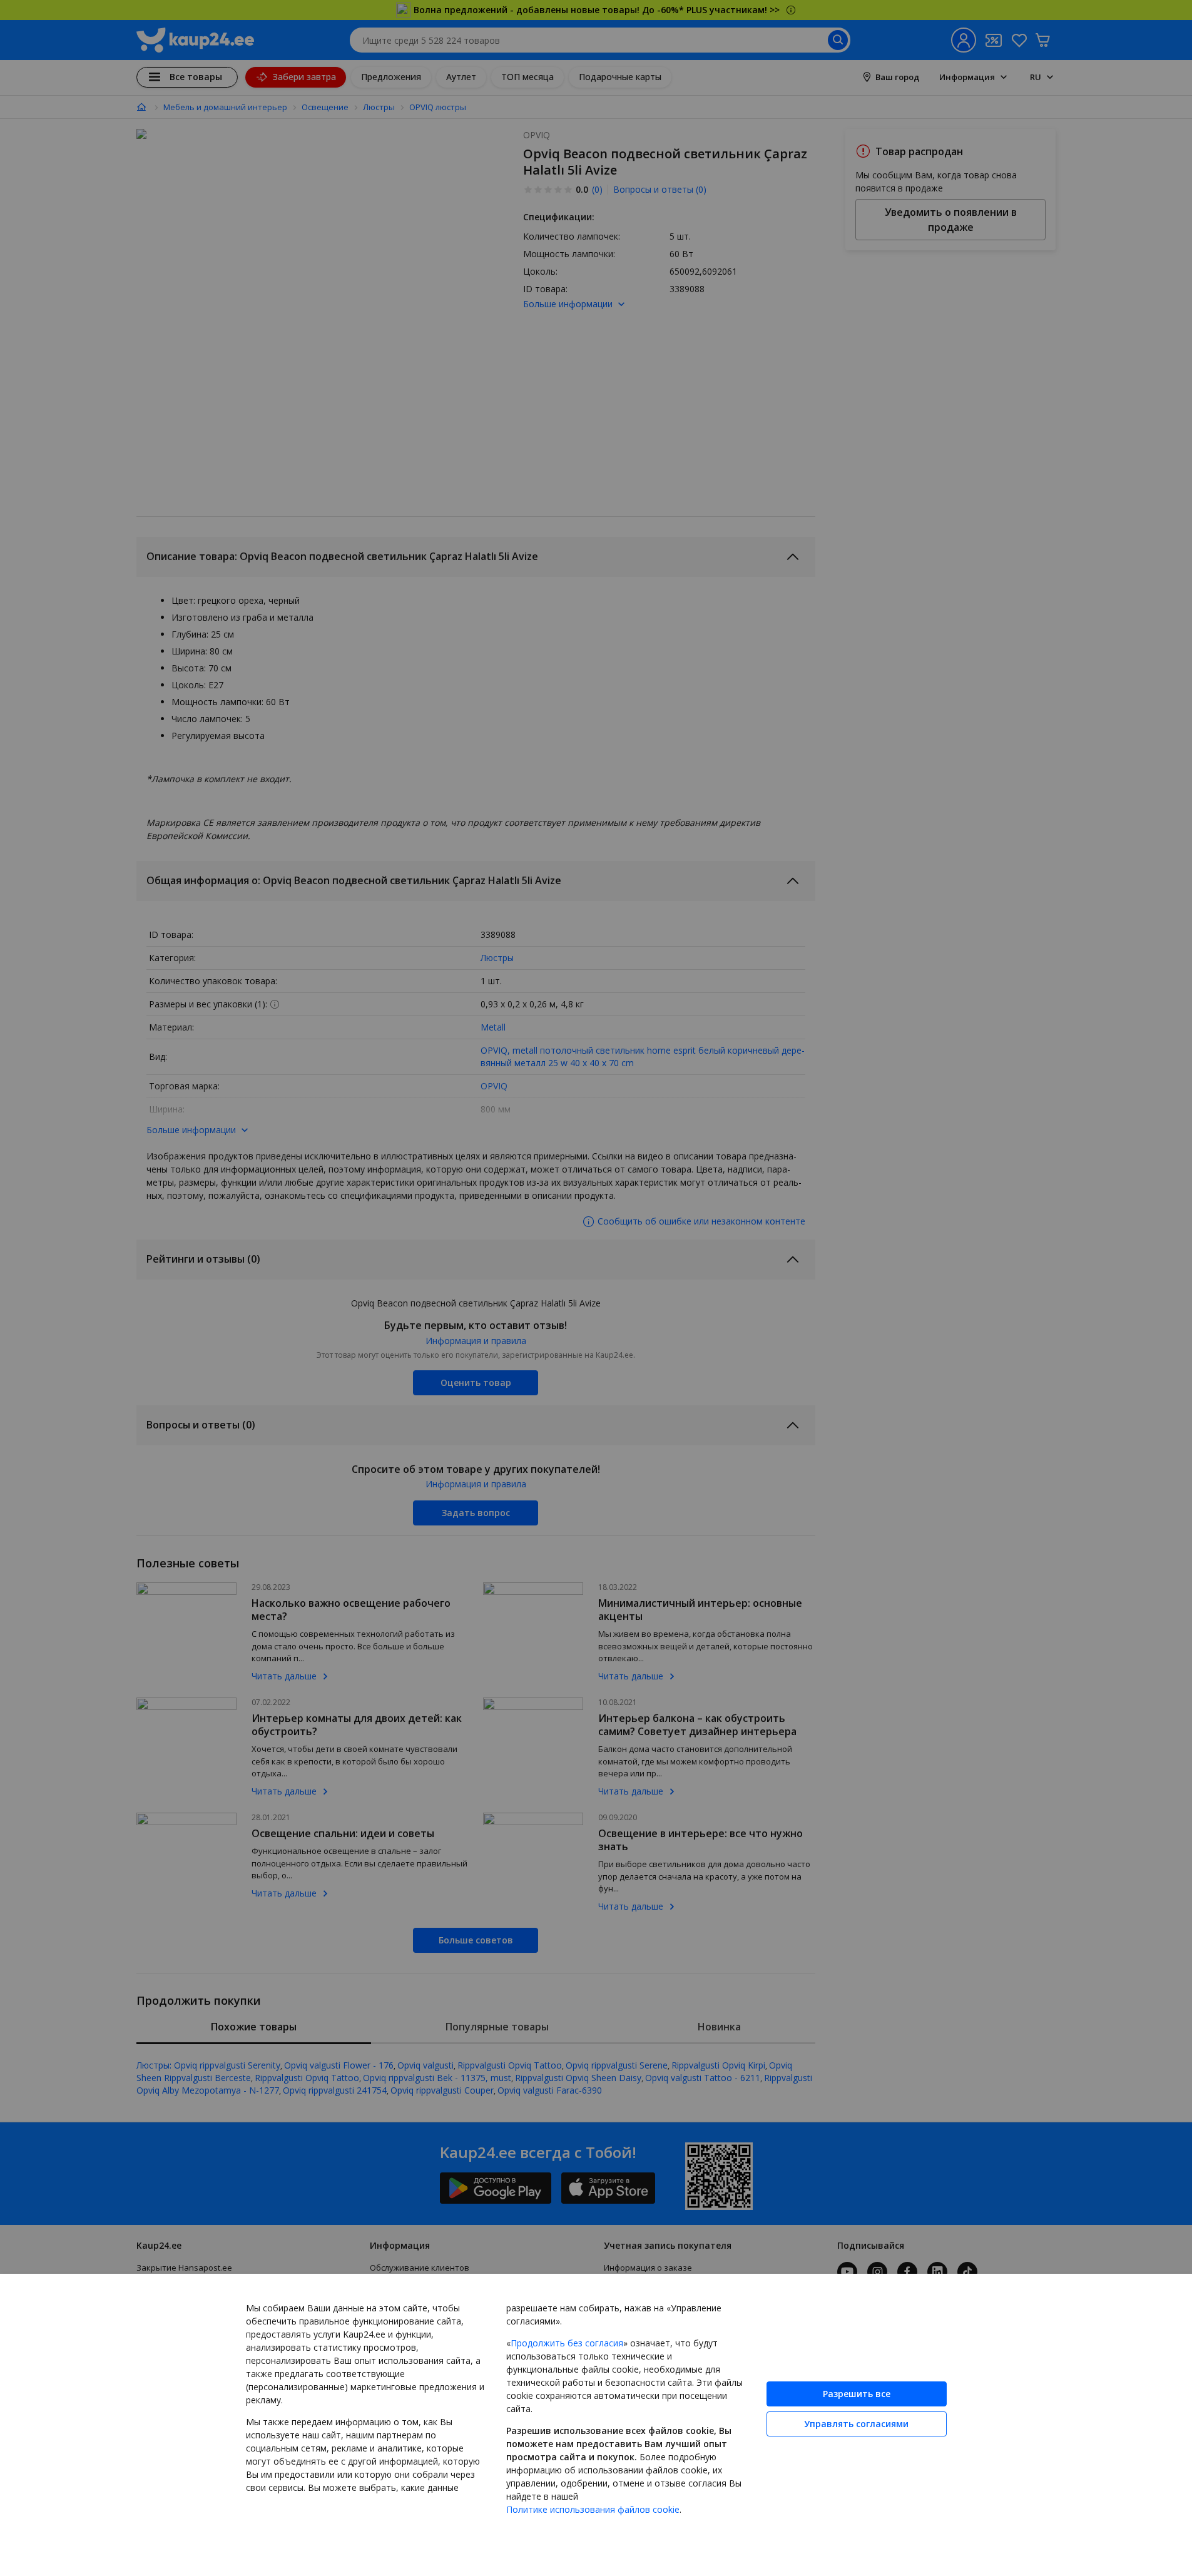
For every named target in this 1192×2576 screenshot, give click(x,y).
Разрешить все (857, 2394)
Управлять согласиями (856, 2424)
